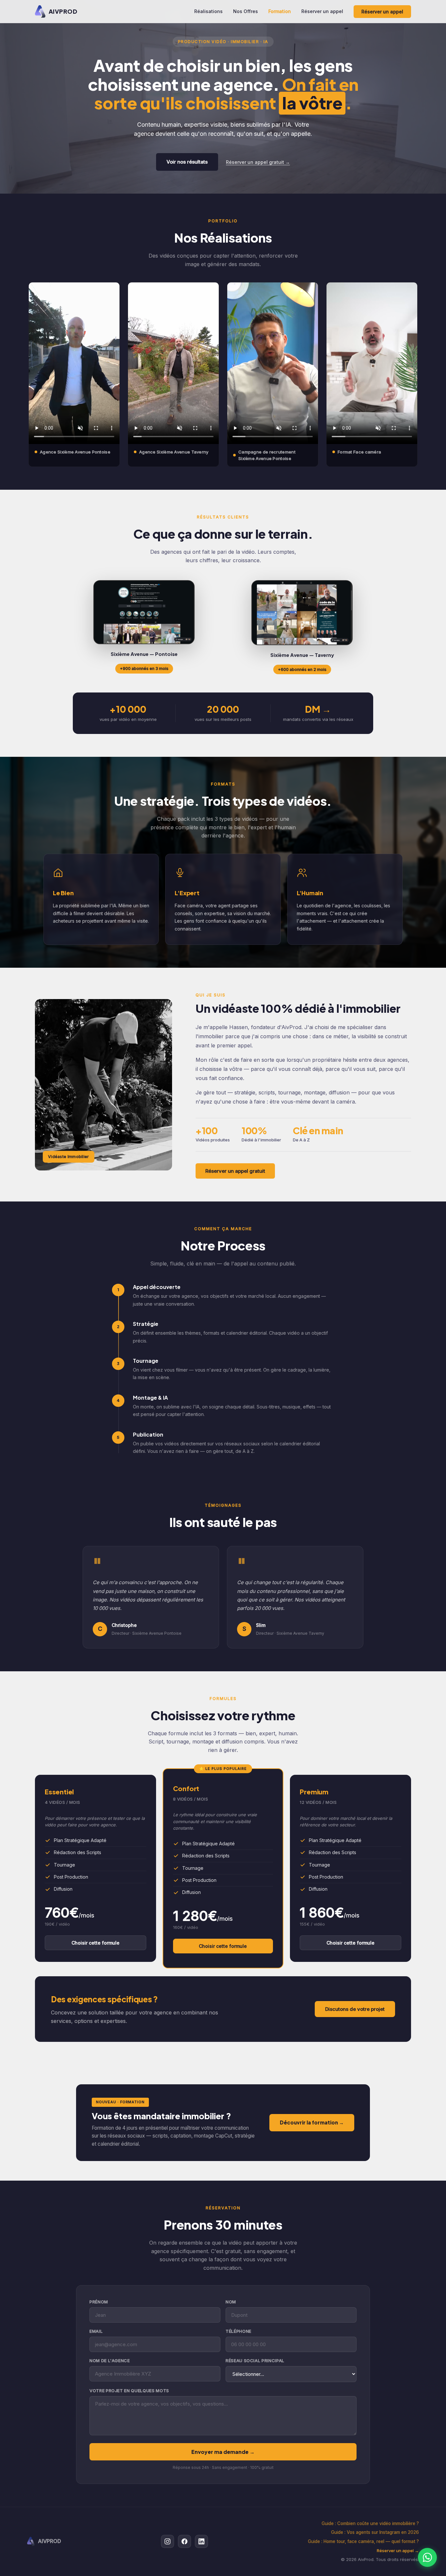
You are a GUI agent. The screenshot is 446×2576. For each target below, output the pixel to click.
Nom (231, 2302)
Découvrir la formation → (312, 2122)
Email (96, 2331)
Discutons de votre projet (355, 2009)
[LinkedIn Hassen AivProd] (201, 2541)
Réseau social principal (255, 2361)
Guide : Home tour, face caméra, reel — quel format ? (363, 2541)
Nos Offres (246, 11)
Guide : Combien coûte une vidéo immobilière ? (370, 2523)
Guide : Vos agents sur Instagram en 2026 (375, 2532)
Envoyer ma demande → (223, 2452)
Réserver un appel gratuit (235, 1171)
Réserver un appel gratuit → (258, 162)
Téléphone (239, 2331)
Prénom (99, 2302)
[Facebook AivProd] (184, 2541)
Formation (280, 11)
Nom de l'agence (110, 2361)
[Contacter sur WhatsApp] (427, 2557)
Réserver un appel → (398, 2551)
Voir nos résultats (187, 162)
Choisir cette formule (96, 1943)
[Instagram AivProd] (167, 2541)
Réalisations (208, 11)
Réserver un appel (322, 11)
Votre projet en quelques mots (129, 2391)
